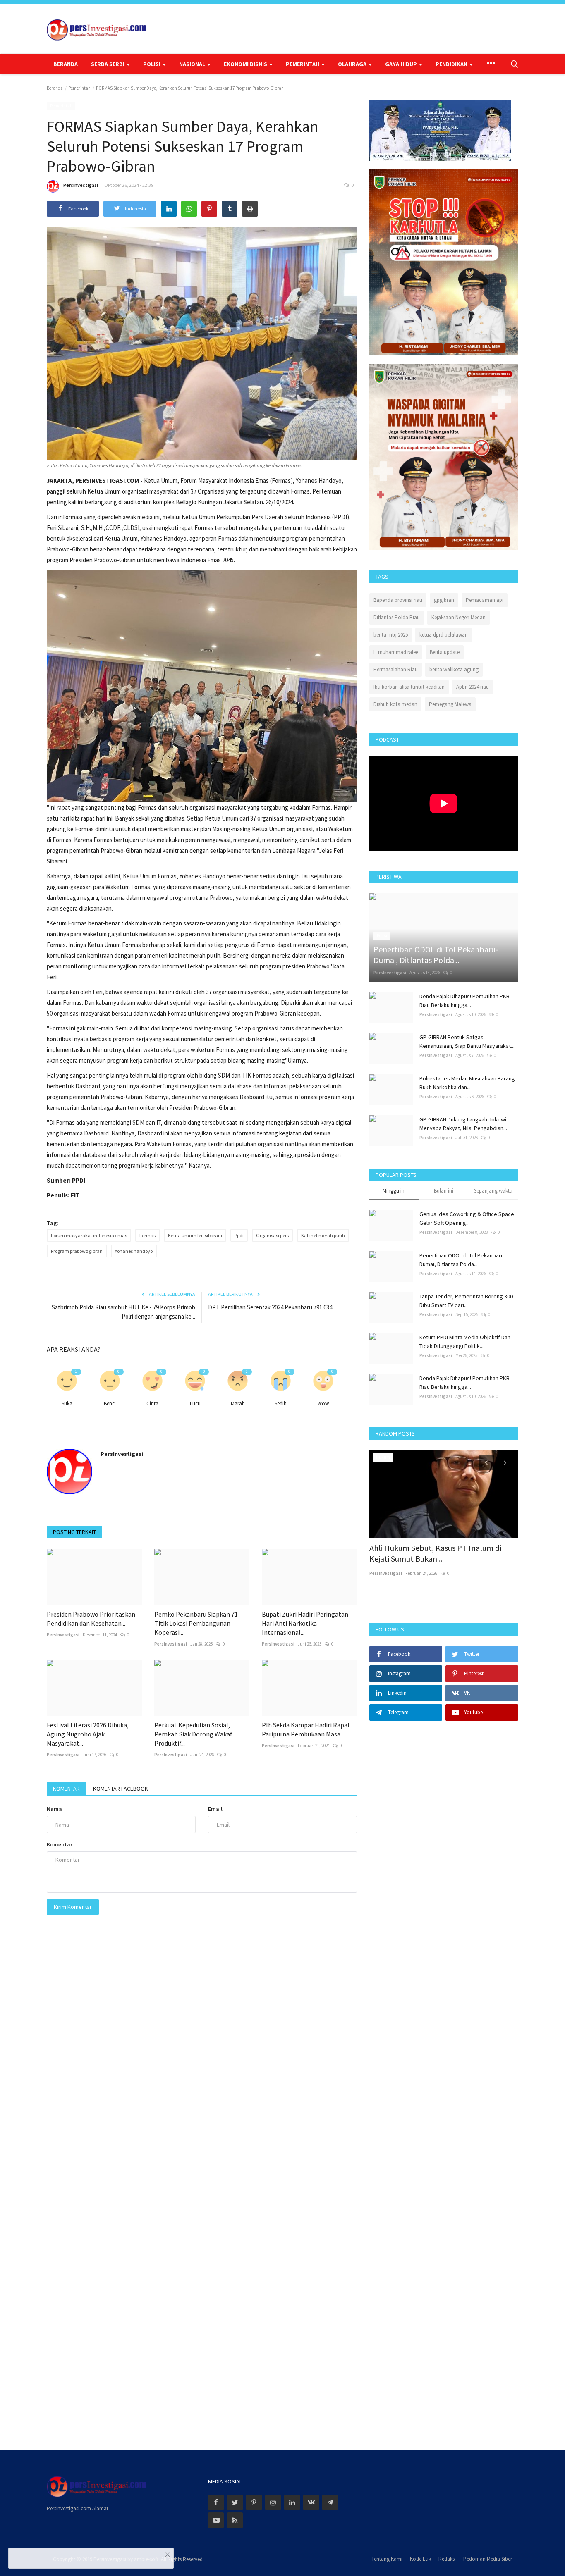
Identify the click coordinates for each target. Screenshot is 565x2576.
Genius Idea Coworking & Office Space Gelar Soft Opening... (467, 1218)
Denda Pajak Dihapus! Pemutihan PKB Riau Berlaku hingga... (464, 1001)
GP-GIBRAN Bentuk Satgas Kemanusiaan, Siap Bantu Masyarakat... (467, 1041)
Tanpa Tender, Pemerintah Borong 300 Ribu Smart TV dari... (466, 1301)
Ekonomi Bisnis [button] (246, 64)
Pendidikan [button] (452, 64)
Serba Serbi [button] (108, 64)
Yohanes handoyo (134, 1251)
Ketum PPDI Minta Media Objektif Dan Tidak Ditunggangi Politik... (465, 1342)
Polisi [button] (152, 64)
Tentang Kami (387, 2559)
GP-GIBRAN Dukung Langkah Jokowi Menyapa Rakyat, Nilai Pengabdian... (463, 1124)
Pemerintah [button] (303, 64)
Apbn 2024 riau (473, 687)
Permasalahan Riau (396, 669)
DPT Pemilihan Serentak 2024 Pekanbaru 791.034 (270, 1307)
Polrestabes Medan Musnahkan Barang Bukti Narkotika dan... (467, 1083)
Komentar (66, 1789)
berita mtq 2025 (391, 635)
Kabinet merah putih (323, 1235)
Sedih (281, 1404)
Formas (147, 1235)
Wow (323, 1404)
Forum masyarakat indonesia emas (89, 1235)
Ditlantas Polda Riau (397, 617)
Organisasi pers (272, 1235)
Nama (54, 1809)
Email (215, 1809)
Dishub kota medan (395, 704)
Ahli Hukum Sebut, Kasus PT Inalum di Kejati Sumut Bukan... (435, 1553)
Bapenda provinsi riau (398, 600)
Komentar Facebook (121, 1789)
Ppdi (239, 1235)
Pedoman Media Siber (488, 2559)
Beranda (66, 64)
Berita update (445, 652)
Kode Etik (420, 2559)
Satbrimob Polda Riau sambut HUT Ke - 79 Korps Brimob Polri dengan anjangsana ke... (123, 1312)
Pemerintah (79, 88)
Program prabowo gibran (77, 1251)
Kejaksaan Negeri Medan (458, 617)
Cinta (152, 1404)
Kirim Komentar (73, 1907)
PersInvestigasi (81, 185)
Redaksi (447, 2559)
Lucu (195, 1404)
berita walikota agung (454, 669)
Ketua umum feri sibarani (195, 1235)
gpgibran (444, 600)
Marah (238, 1404)
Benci (110, 1404)
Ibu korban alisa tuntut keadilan (409, 687)
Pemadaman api (485, 600)
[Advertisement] (444, 2080)
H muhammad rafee (396, 652)
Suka (67, 1404)
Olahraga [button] (353, 64)
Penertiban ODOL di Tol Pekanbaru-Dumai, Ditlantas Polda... (462, 1260)
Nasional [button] (193, 64)
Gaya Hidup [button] (402, 64)
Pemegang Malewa (450, 704)
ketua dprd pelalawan (444, 635)
